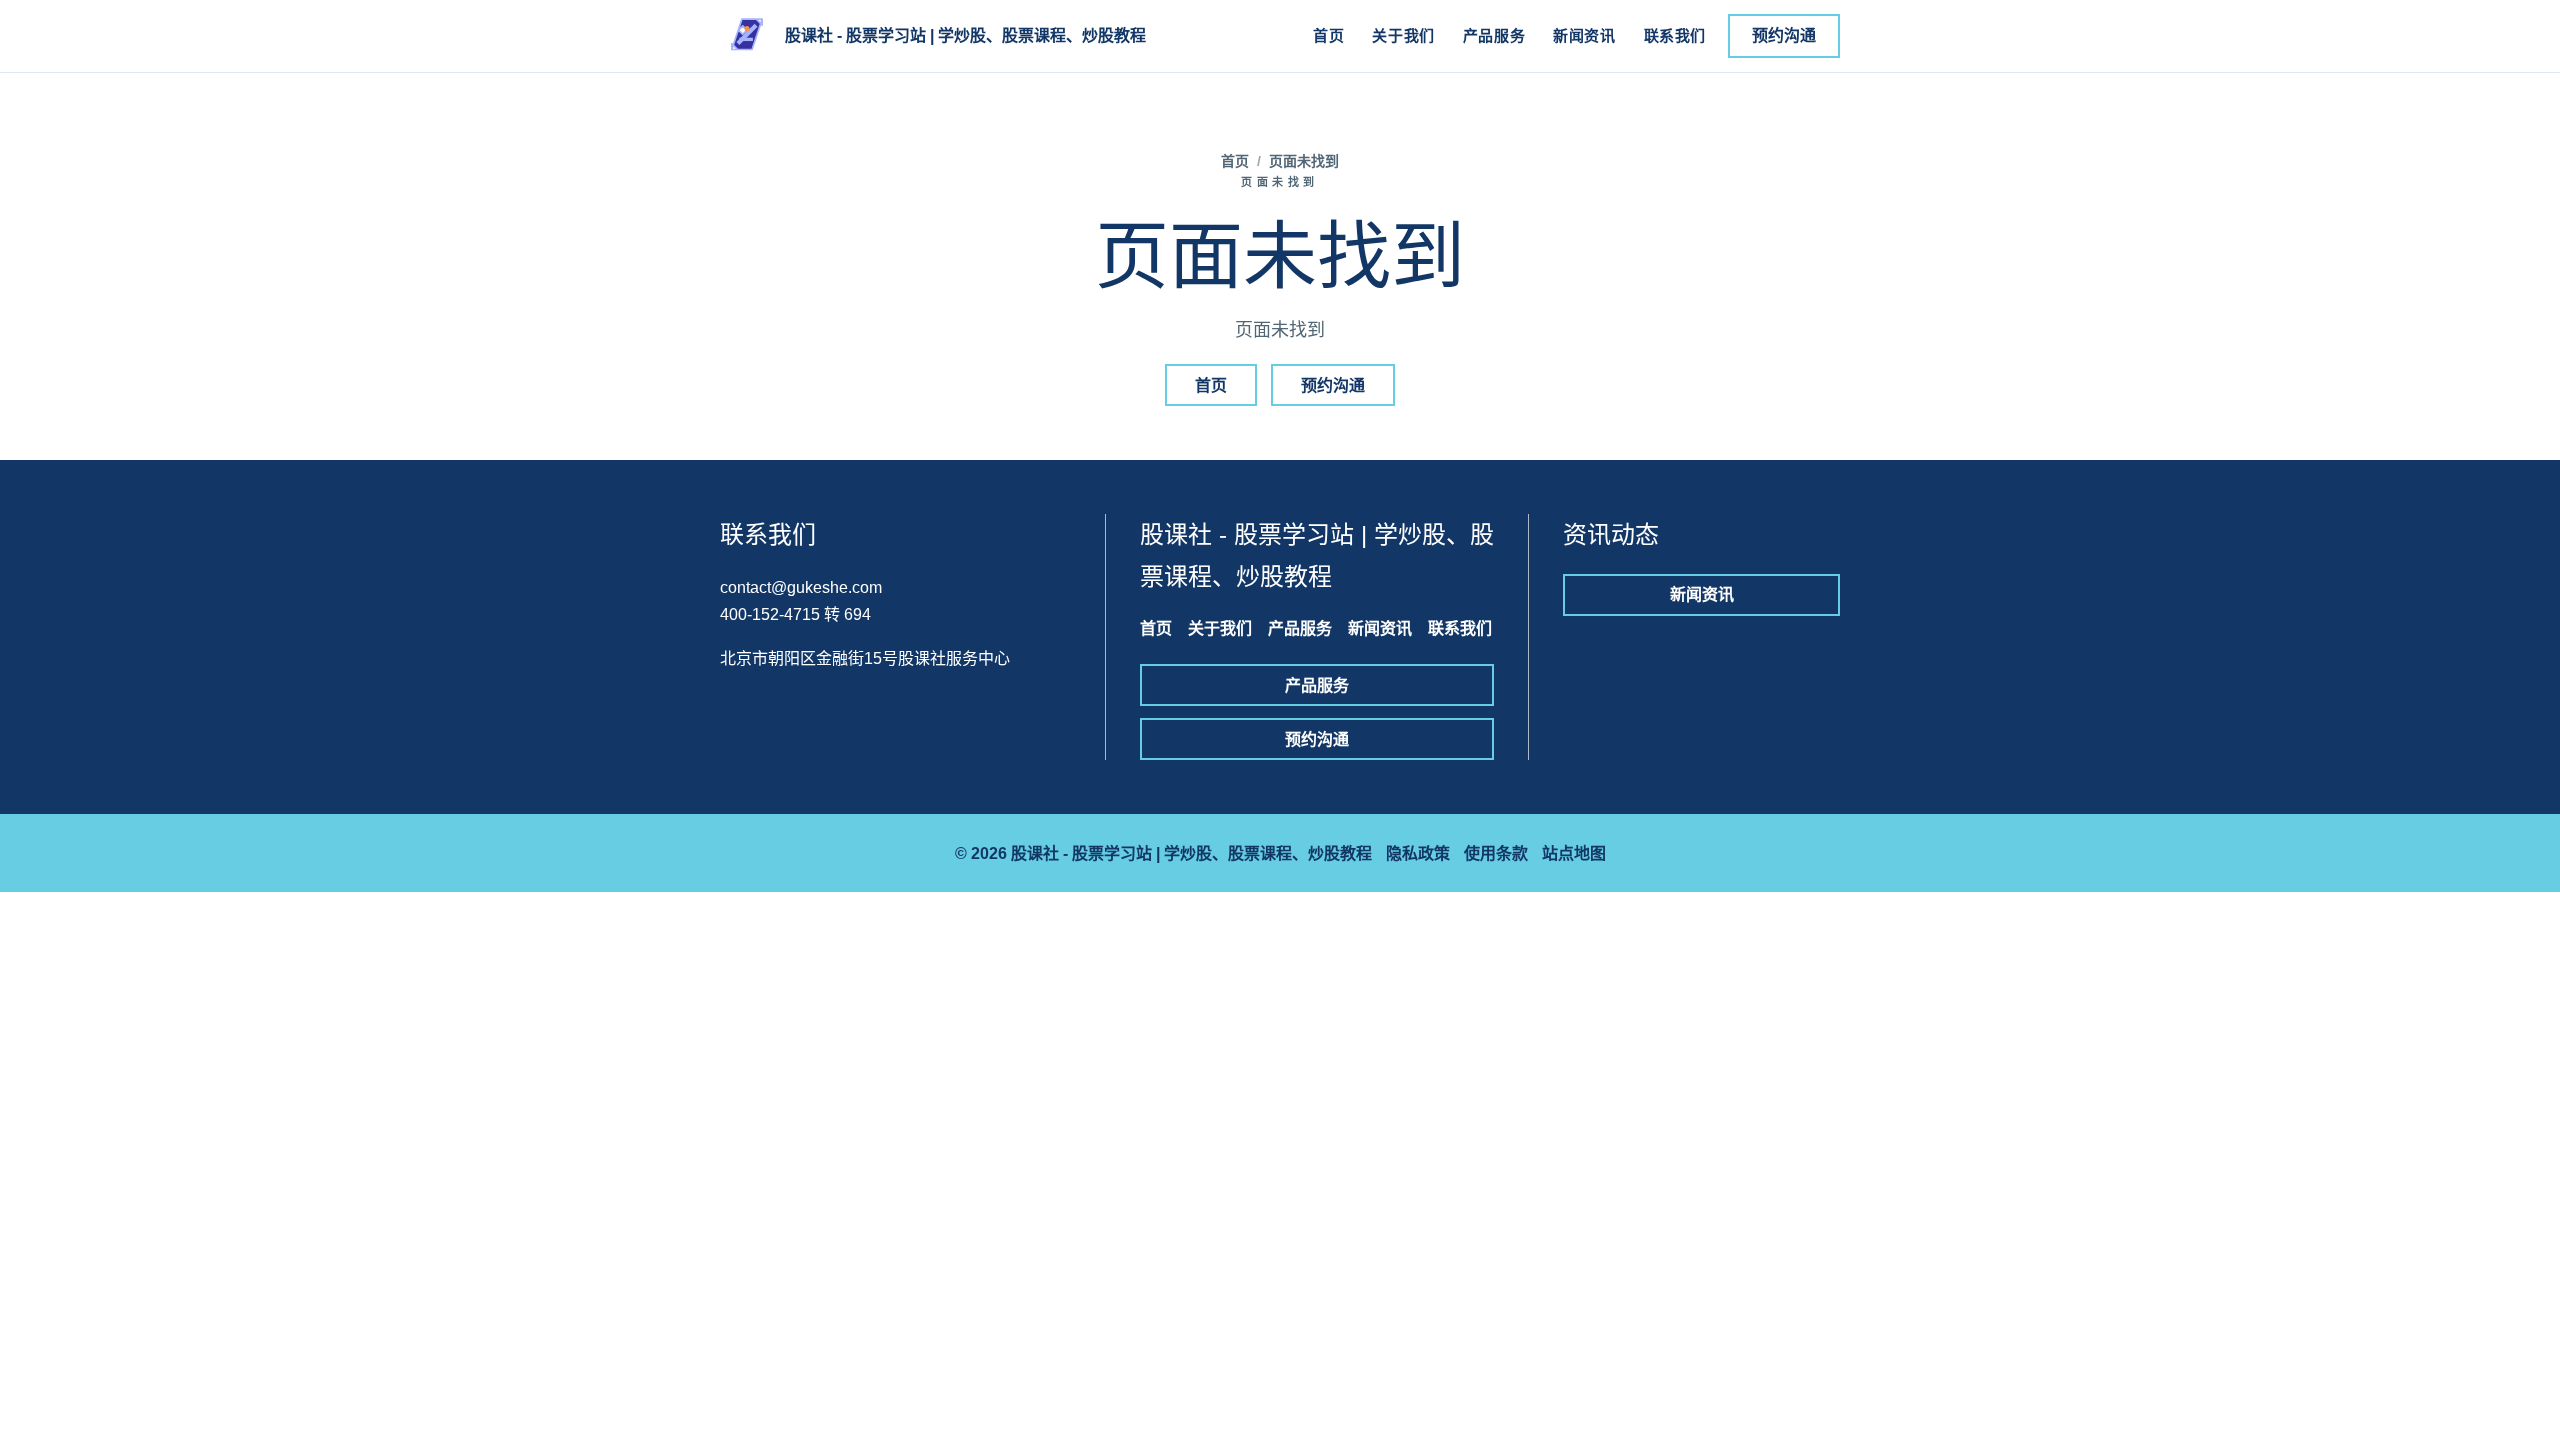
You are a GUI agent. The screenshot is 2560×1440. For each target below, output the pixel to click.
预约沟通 (1784, 35)
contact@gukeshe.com (801, 587)
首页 (1328, 35)
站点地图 (1574, 853)
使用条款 (1496, 853)
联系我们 (1675, 35)
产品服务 (1494, 35)
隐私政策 (1418, 853)
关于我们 (1403, 35)
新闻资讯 (1584, 35)
